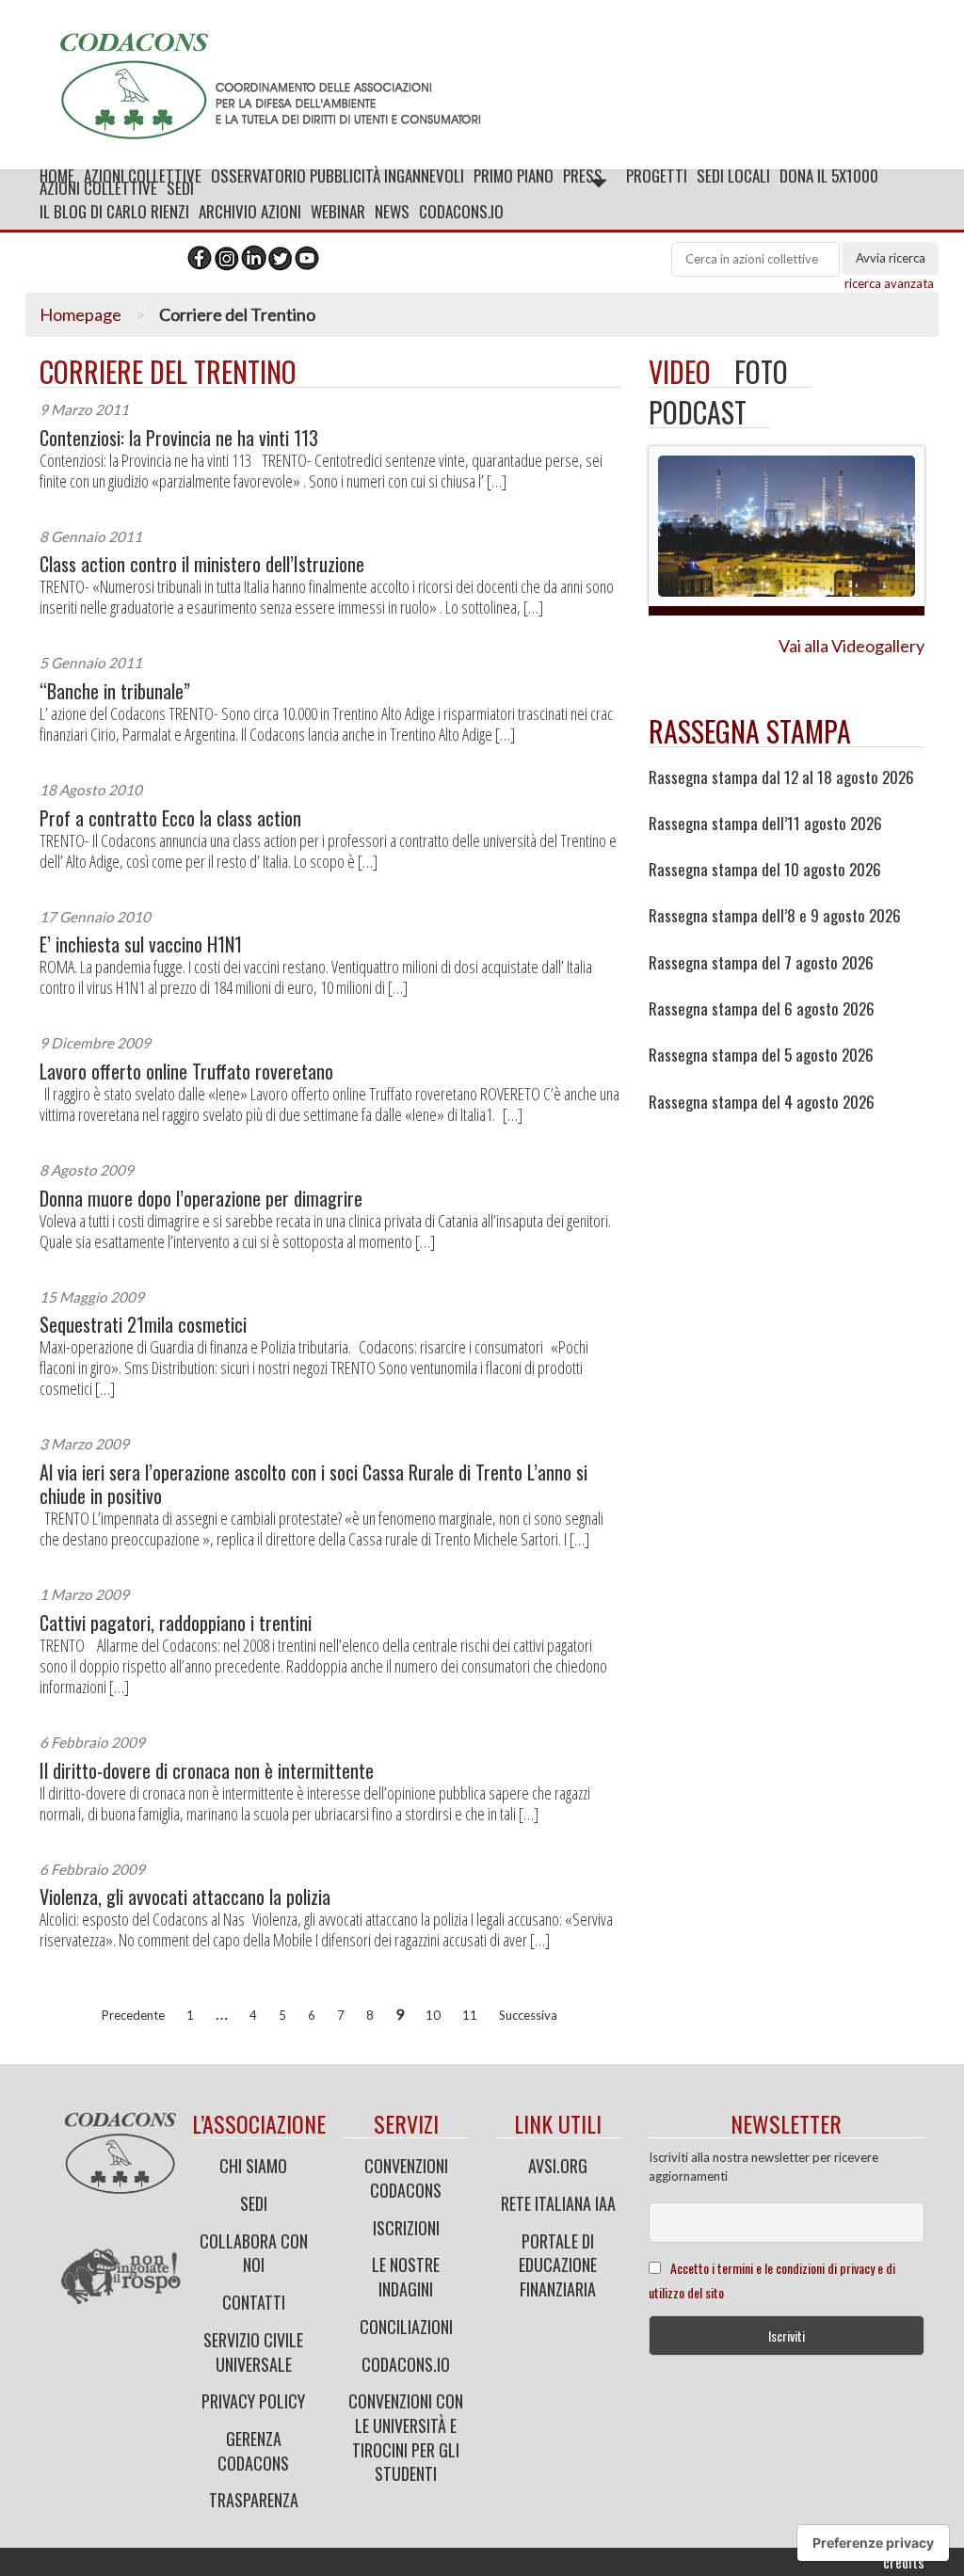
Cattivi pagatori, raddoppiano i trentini (176, 1623)
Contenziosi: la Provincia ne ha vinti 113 (179, 438)
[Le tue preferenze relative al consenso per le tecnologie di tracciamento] (873, 2543)
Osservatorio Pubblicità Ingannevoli (337, 176)
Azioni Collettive (143, 176)
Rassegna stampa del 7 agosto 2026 (761, 963)
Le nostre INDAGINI (406, 2277)
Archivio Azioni (250, 211)
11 (470, 2015)
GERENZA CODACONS (253, 2451)
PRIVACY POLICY (253, 2401)
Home (57, 176)
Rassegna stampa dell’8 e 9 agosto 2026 (775, 916)
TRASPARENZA (254, 2500)
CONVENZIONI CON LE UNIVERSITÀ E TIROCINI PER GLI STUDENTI (406, 2437)
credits (904, 2562)
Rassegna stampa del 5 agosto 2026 (761, 1055)
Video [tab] (680, 371)
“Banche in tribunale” (115, 691)
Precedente (133, 2015)
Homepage (80, 314)
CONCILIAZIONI (406, 2327)
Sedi (254, 2203)
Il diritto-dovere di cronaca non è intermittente (207, 1771)
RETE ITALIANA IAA (558, 2203)
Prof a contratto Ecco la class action (170, 818)
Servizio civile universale (253, 2352)
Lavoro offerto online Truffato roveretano (186, 1072)
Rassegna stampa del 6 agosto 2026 (762, 1009)
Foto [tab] (761, 371)
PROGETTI (657, 176)
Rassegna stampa (750, 731)
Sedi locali (733, 176)
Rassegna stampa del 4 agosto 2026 (762, 1102)
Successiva (528, 2015)
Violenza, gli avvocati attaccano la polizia (185, 1897)
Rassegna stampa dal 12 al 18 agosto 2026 (781, 777)
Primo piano (514, 176)
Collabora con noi (254, 2253)
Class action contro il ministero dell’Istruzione (202, 564)
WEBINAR (338, 211)
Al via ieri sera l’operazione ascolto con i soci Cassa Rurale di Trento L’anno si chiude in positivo (313, 1484)
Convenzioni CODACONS (406, 2178)
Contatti (254, 2302)
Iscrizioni (406, 2228)
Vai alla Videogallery (852, 646)
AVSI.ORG (558, 2166)
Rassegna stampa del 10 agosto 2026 (765, 870)
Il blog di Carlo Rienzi (114, 211)
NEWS (392, 211)
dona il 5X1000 (829, 176)
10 (433, 2015)
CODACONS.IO (461, 211)
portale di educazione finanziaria (558, 2265)
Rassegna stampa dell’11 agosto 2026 (765, 824)
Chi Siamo (253, 2166)
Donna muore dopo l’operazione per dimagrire (201, 1199)
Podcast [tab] (698, 412)
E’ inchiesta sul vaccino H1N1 (141, 944)
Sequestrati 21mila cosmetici (143, 1325)
